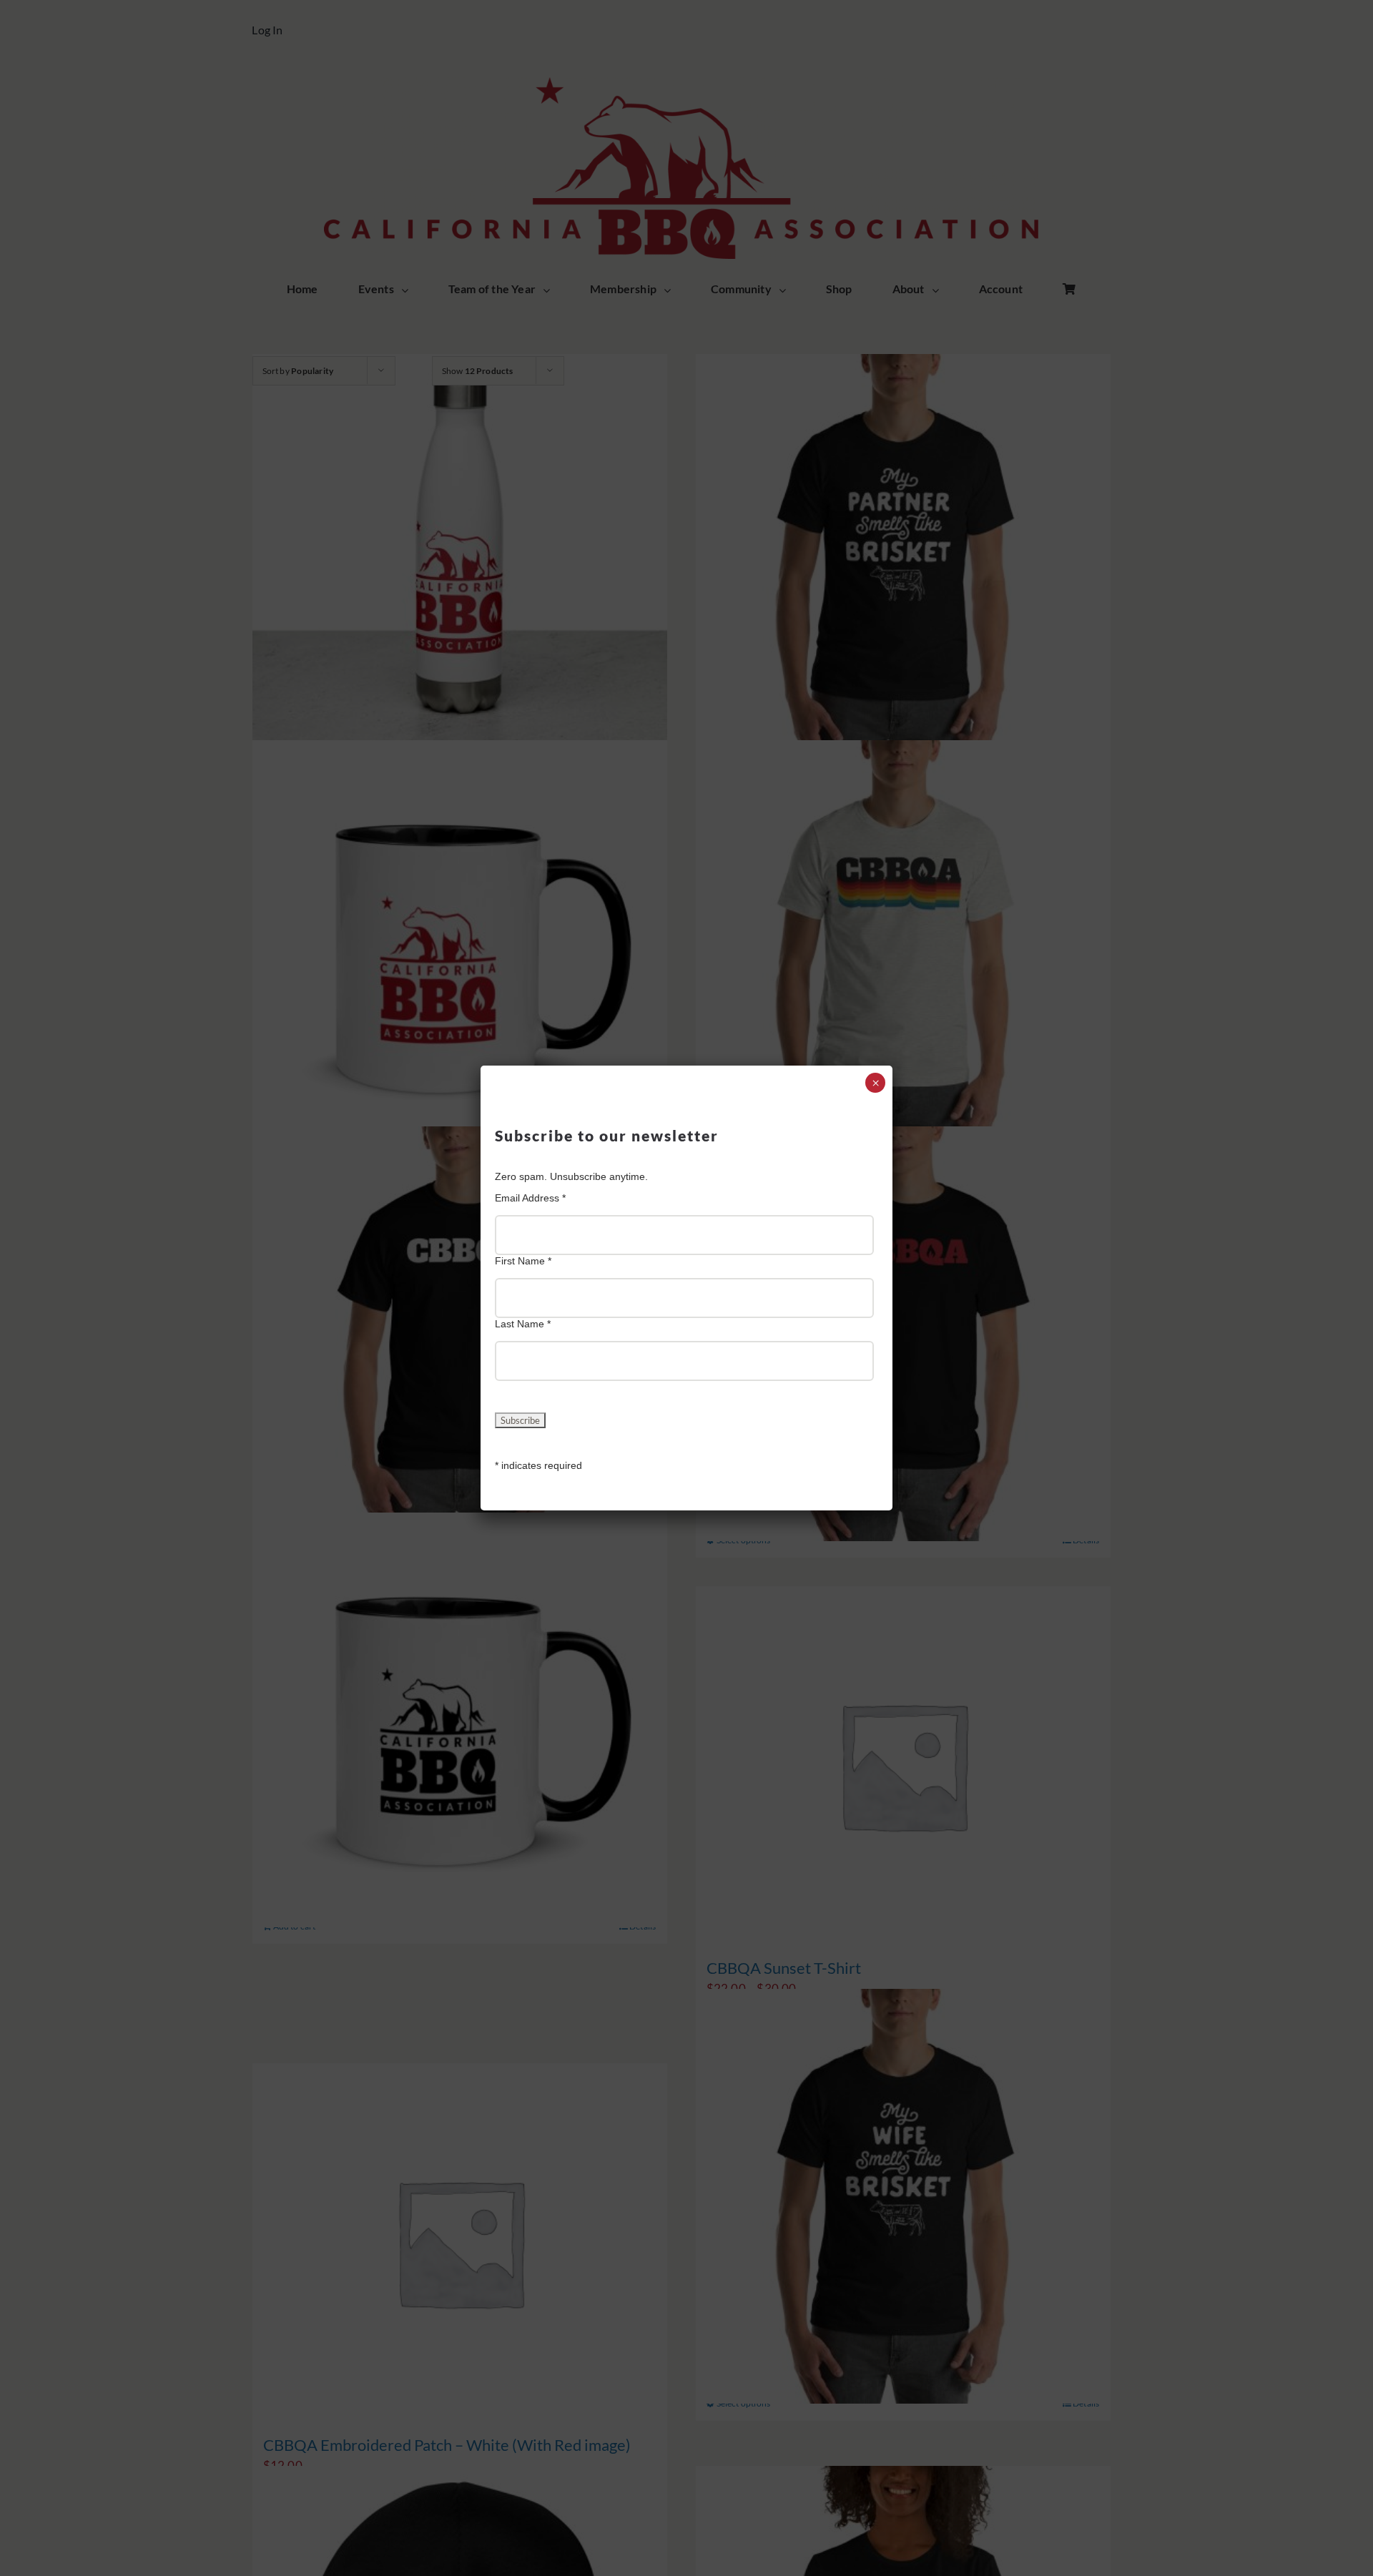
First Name (523, 1261)
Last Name (523, 1324)
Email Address (530, 1198)
